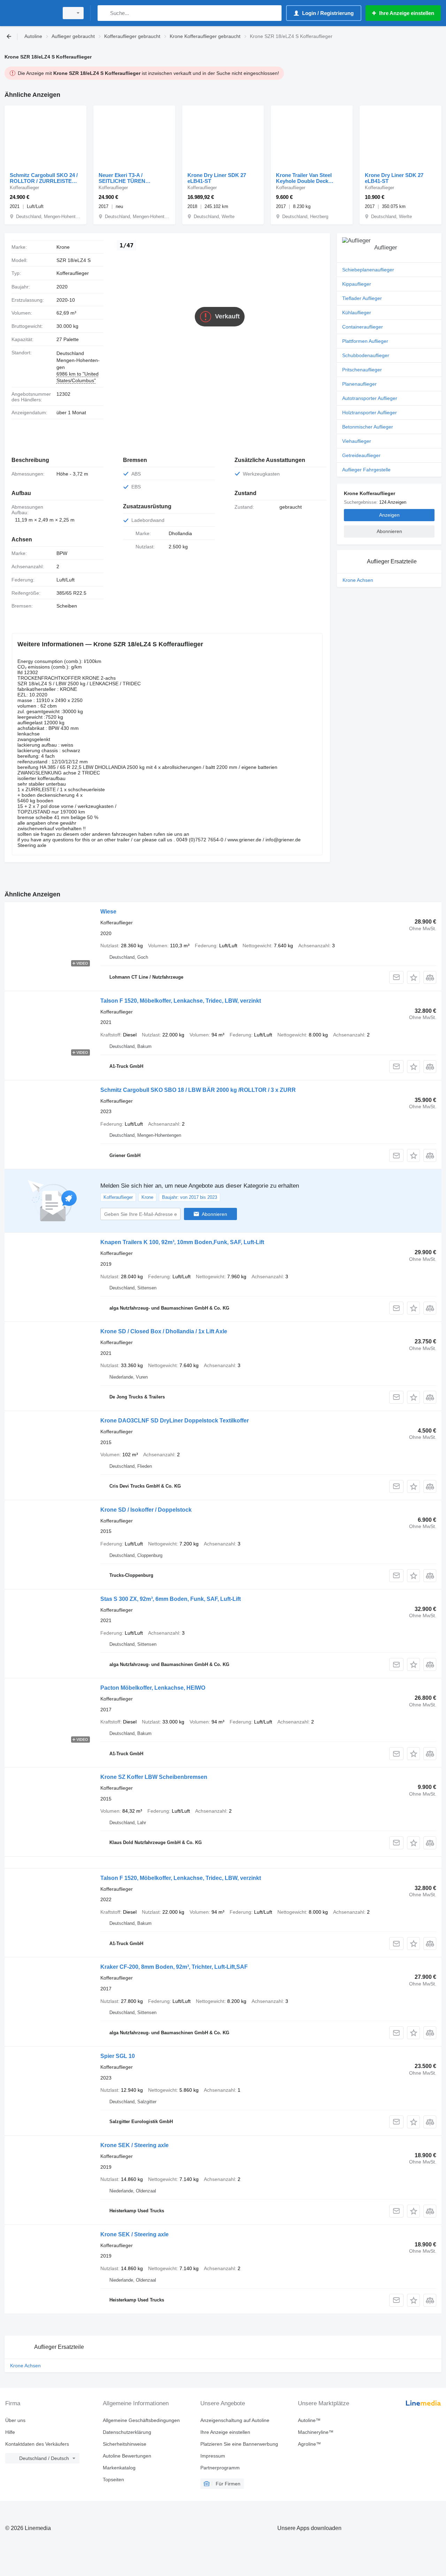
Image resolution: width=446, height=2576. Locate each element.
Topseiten (113, 2479)
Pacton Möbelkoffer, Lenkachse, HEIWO (153, 1688)
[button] (413, 977)
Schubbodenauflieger (366, 355)
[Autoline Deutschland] (30, 13)
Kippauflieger (357, 284)
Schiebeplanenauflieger (368, 270)
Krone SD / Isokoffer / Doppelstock (146, 1510)
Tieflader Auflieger (362, 298)
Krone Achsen (358, 580)
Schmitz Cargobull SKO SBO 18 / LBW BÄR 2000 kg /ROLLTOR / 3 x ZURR (198, 1090)
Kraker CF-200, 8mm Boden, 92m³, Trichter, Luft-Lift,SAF (174, 1967)
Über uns (15, 2420)
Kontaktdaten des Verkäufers (37, 2444)
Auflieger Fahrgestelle (366, 470)
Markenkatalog (119, 2468)
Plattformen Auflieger (365, 341)
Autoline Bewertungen (127, 2456)
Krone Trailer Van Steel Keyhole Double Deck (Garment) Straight (304, 178)
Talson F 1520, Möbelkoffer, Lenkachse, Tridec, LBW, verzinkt (181, 1001)
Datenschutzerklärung (127, 2432)
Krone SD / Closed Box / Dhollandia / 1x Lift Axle (164, 1331)
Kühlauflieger (357, 313)
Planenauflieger (359, 384)
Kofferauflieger (73, 273)
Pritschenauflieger (362, 370)
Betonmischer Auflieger (368, 427)
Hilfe (10, 2432)
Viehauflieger (357, 441)
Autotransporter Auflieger (370, 398)
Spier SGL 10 (118, 2056)
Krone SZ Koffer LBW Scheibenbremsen (154, 1777)
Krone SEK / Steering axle (134, 2145)
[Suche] (104, 13)
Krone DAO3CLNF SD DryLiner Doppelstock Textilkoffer (175, 1421)
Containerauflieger (363, 327)
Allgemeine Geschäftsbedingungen (141, 2420)
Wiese (108, 912)
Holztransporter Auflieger (370, 412)
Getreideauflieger (361, 455)
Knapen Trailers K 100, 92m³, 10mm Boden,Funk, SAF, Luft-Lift (182, 1242)
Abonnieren (214, 1214)
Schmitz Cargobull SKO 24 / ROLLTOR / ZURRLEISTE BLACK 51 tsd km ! (44, 178)
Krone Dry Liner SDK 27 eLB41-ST (217, 178)
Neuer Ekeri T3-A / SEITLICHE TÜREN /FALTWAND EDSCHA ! (127, 178)
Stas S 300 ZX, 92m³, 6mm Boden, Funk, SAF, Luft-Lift (171, 1599)
